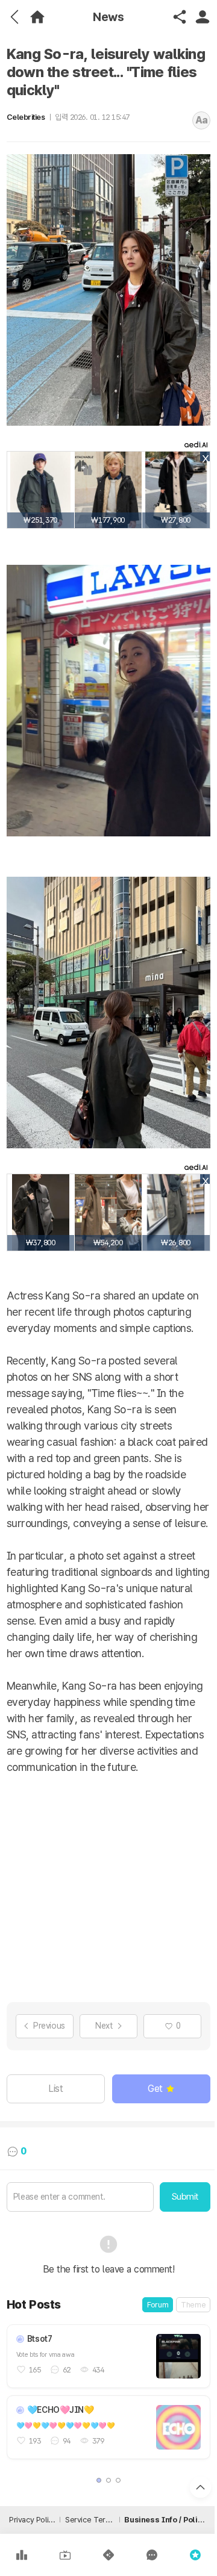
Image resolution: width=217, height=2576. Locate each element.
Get (155, 2089)
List (55, 2089)
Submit (185, 2197)
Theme (193, 2305)
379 (98, 2441)
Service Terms (90, 2520)
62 (67, 2370)
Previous (49, 2026)
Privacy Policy (32, 2520)
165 (35, 2370)
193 (35, 2441)
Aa (202, 120)
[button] (99, 2480)
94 (67, 2441)
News (108, 17)
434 (98, 2370)
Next (104, 2026)
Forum (158, 2305)
